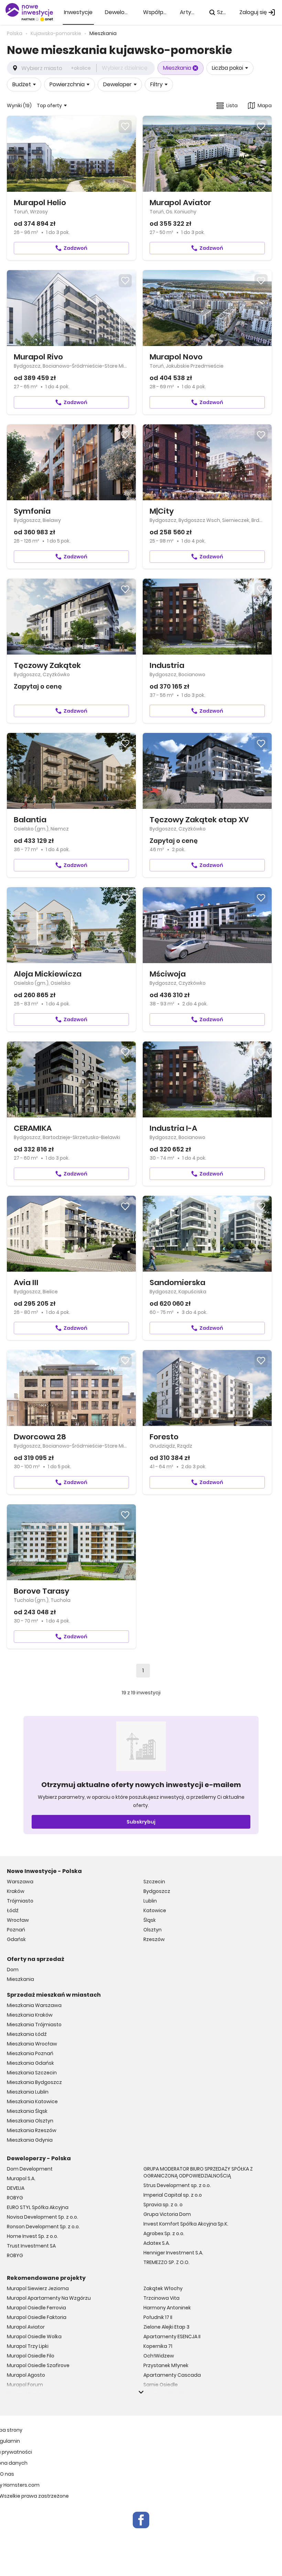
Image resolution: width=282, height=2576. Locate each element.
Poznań (16, 1930)
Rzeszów (154, 1939)
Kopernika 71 (158, 2346)
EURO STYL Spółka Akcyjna (38, 2207)
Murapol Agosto (26, 2375)
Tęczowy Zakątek (165, 2394)
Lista (232, 105)
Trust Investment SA (31, 2246)
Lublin (150, 1901)
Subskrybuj (141, 1822)
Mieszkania (20, 1979)
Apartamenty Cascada (172, 2375)
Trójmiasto (20, 1901)
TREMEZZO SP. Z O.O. (166, 2262)
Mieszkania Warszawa (34, 2005)
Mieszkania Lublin (28, 2092)
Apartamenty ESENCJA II (172, 2337)
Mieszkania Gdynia (30, 2140)
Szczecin (154, 1882)
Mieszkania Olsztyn (30, 2121)
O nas (7, 2474)
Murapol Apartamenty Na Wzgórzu (49, 2298)
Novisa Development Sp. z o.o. (42, 2217)
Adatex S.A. (157, 2243)
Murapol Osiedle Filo (31, 2356)
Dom (13, 1970)
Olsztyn (153, 1930)
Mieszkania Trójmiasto (34, 2025)
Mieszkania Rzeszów (32, 2130)
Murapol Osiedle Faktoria (37, 2317)
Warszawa (20, 1882)
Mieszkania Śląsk (27, 2111)
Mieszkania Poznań (30, 2053)
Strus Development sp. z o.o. (177, 2185)
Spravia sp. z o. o (163, 2205)
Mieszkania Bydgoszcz (34, 2082)
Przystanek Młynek (166, 2365)
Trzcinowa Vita (161, 2298)
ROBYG (15, 2198)
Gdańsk (16, 1939)
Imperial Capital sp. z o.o (173, 2195)
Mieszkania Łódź (27, 2034)
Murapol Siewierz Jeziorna (38, 2288)
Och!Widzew (159, 2356)
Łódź (13, 1910)
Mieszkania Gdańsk (30, 2063)
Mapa (265, 105)
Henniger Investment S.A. (173, 2253)
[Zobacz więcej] (141, 2392)
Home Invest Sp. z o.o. (32, 2236)
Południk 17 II (158, 2317)
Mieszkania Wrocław (32, 2044)
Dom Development (30, 2169)
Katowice (155, 1910)
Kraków (16, 1891)
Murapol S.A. (21, 2178)
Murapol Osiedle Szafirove (38, 2365)
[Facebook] (141, 2520)
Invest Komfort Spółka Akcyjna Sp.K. (186, 2224)
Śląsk (150, 1920)
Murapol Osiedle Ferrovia (36, 2308)
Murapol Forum (25, 2385)
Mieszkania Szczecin (32, 2073)
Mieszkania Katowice (32, 2101)
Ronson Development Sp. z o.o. (43, 2227)
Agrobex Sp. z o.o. (164, 2233)
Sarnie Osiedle (161, 2385)
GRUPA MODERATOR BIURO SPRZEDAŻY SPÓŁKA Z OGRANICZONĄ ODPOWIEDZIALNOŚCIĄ (198, 2172)
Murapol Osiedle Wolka (34, 2337)
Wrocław (18, 1920)
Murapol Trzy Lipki (28, 2346)
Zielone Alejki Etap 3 (166, 2327)
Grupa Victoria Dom (167, 2214)
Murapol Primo (24, 2394)
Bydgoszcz (157, 1891)
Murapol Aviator (26, 2327)
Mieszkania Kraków (30, 2015)
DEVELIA (16, 2188)
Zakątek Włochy (163, 2288)
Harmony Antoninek (167, 2308)
